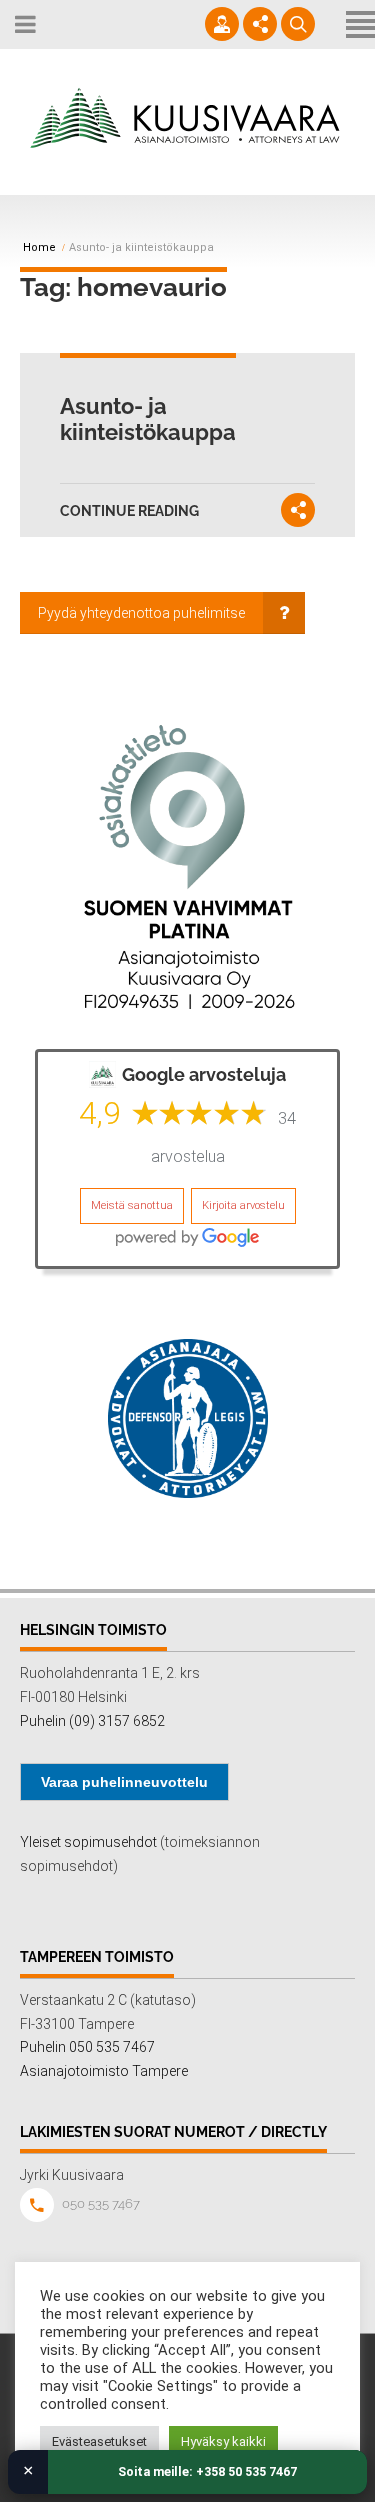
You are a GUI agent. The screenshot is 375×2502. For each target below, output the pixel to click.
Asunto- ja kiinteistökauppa (148, 419)
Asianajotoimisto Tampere (104, 2071)
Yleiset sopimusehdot (88, 1842)
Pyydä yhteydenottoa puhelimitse (141, 613)
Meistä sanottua (132, 1205)
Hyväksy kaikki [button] (223, 2441)
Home (39, 248)
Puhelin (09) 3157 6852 (92, 1721)
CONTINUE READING (129, 511)
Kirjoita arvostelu (243, 1205)
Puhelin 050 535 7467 (87, 2047)
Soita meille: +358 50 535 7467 (207, 2471)
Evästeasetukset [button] (99, 2441)
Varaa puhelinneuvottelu (124, 1782)
